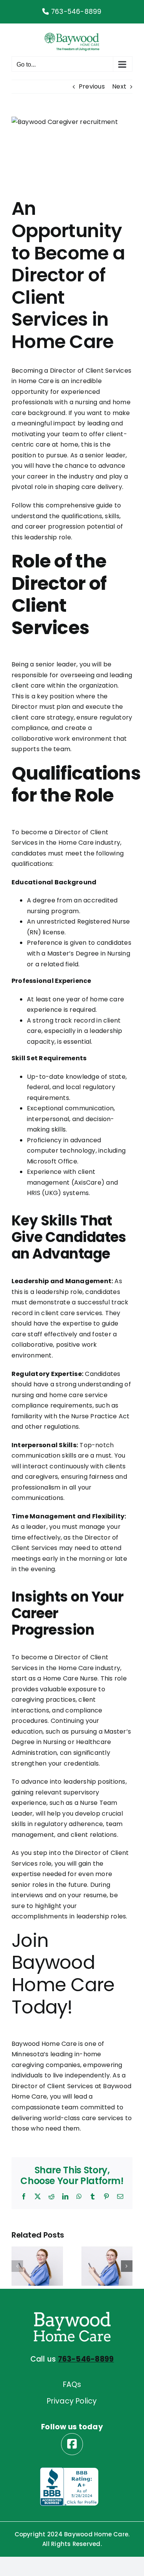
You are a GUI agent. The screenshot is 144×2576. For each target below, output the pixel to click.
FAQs (72, 2384)
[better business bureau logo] (69, 2470)
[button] (17, 2266)
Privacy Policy (72, 2401)
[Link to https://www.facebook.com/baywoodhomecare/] (72, 2444)
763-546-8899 (75, 12)
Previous (92, 86)
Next (119, 86)
